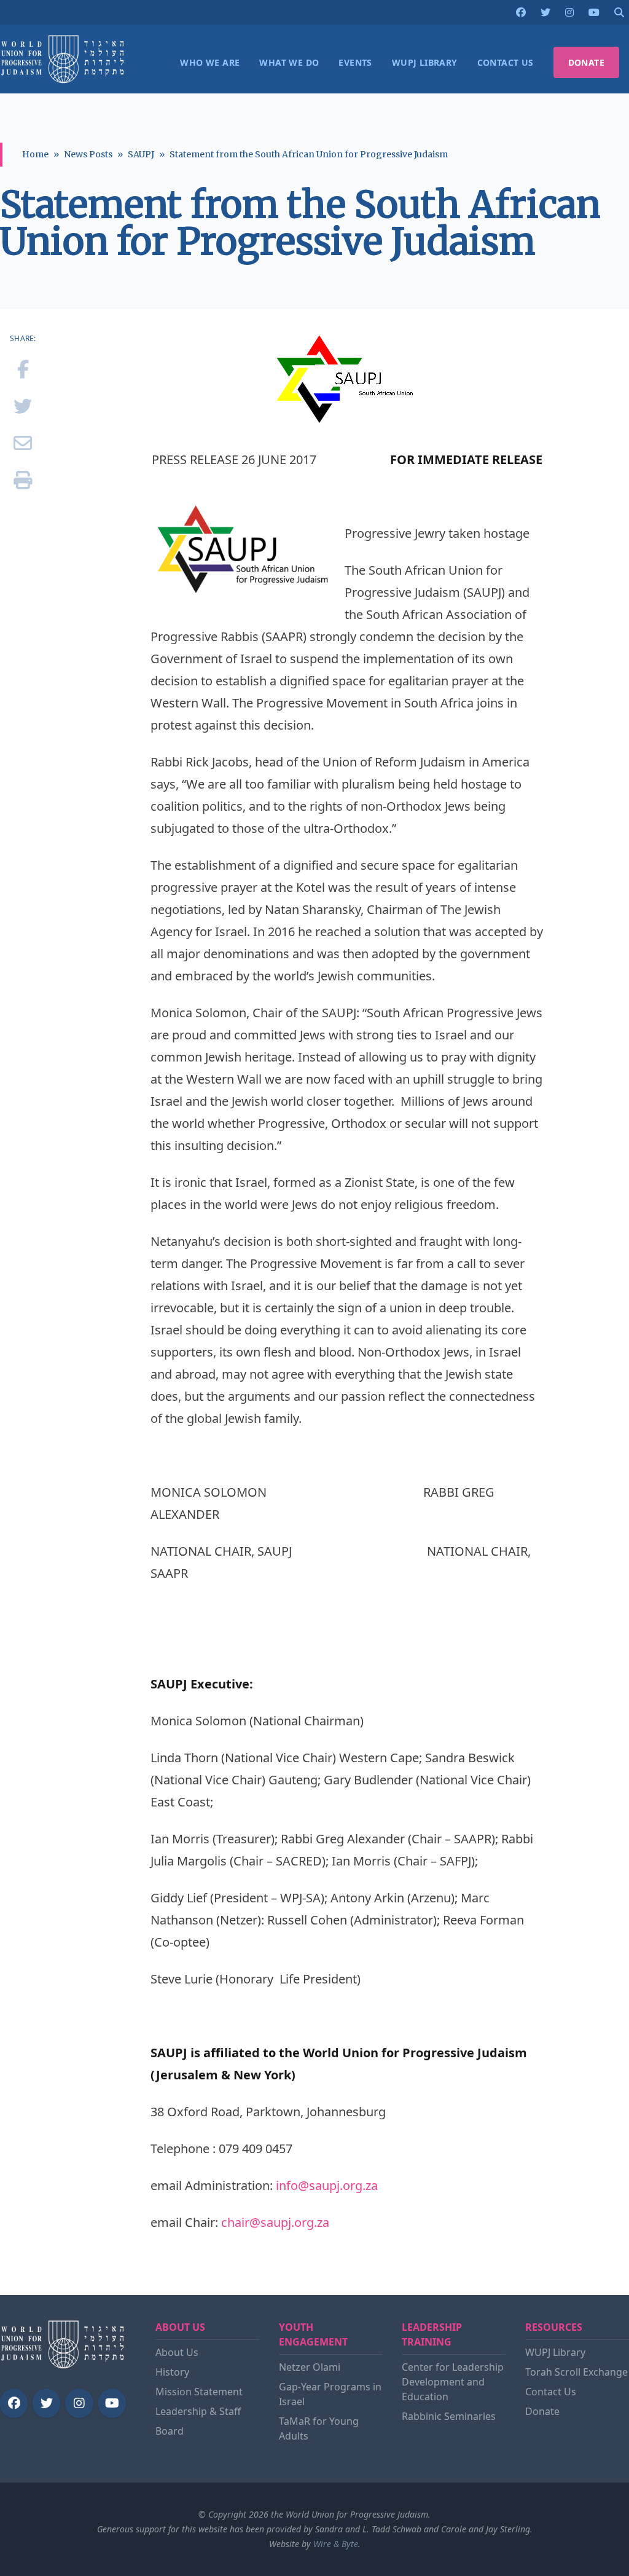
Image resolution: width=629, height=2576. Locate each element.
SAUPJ (141, 154)
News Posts (88, 154)
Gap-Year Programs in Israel (330, 2394)
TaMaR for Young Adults (319, 2428)
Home (35, 154)
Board (170, 2431)
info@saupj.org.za (327, 2185)
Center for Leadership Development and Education (453, 2382)
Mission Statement (199, 2392)
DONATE (586, 62)
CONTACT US (506, 62)
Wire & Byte (336, 2544)
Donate (542, 2411)
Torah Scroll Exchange (576, 2372)
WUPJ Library (555, 2352)
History (172, 2372)
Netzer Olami (310, 2367)
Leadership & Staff (198, 2411)
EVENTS (355, 62)
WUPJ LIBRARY (425, 62)
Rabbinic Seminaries (449, 2416)
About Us (177, 2352)
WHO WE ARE (210, 62)
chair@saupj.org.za (275, 2222)
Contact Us (551, 2392)
